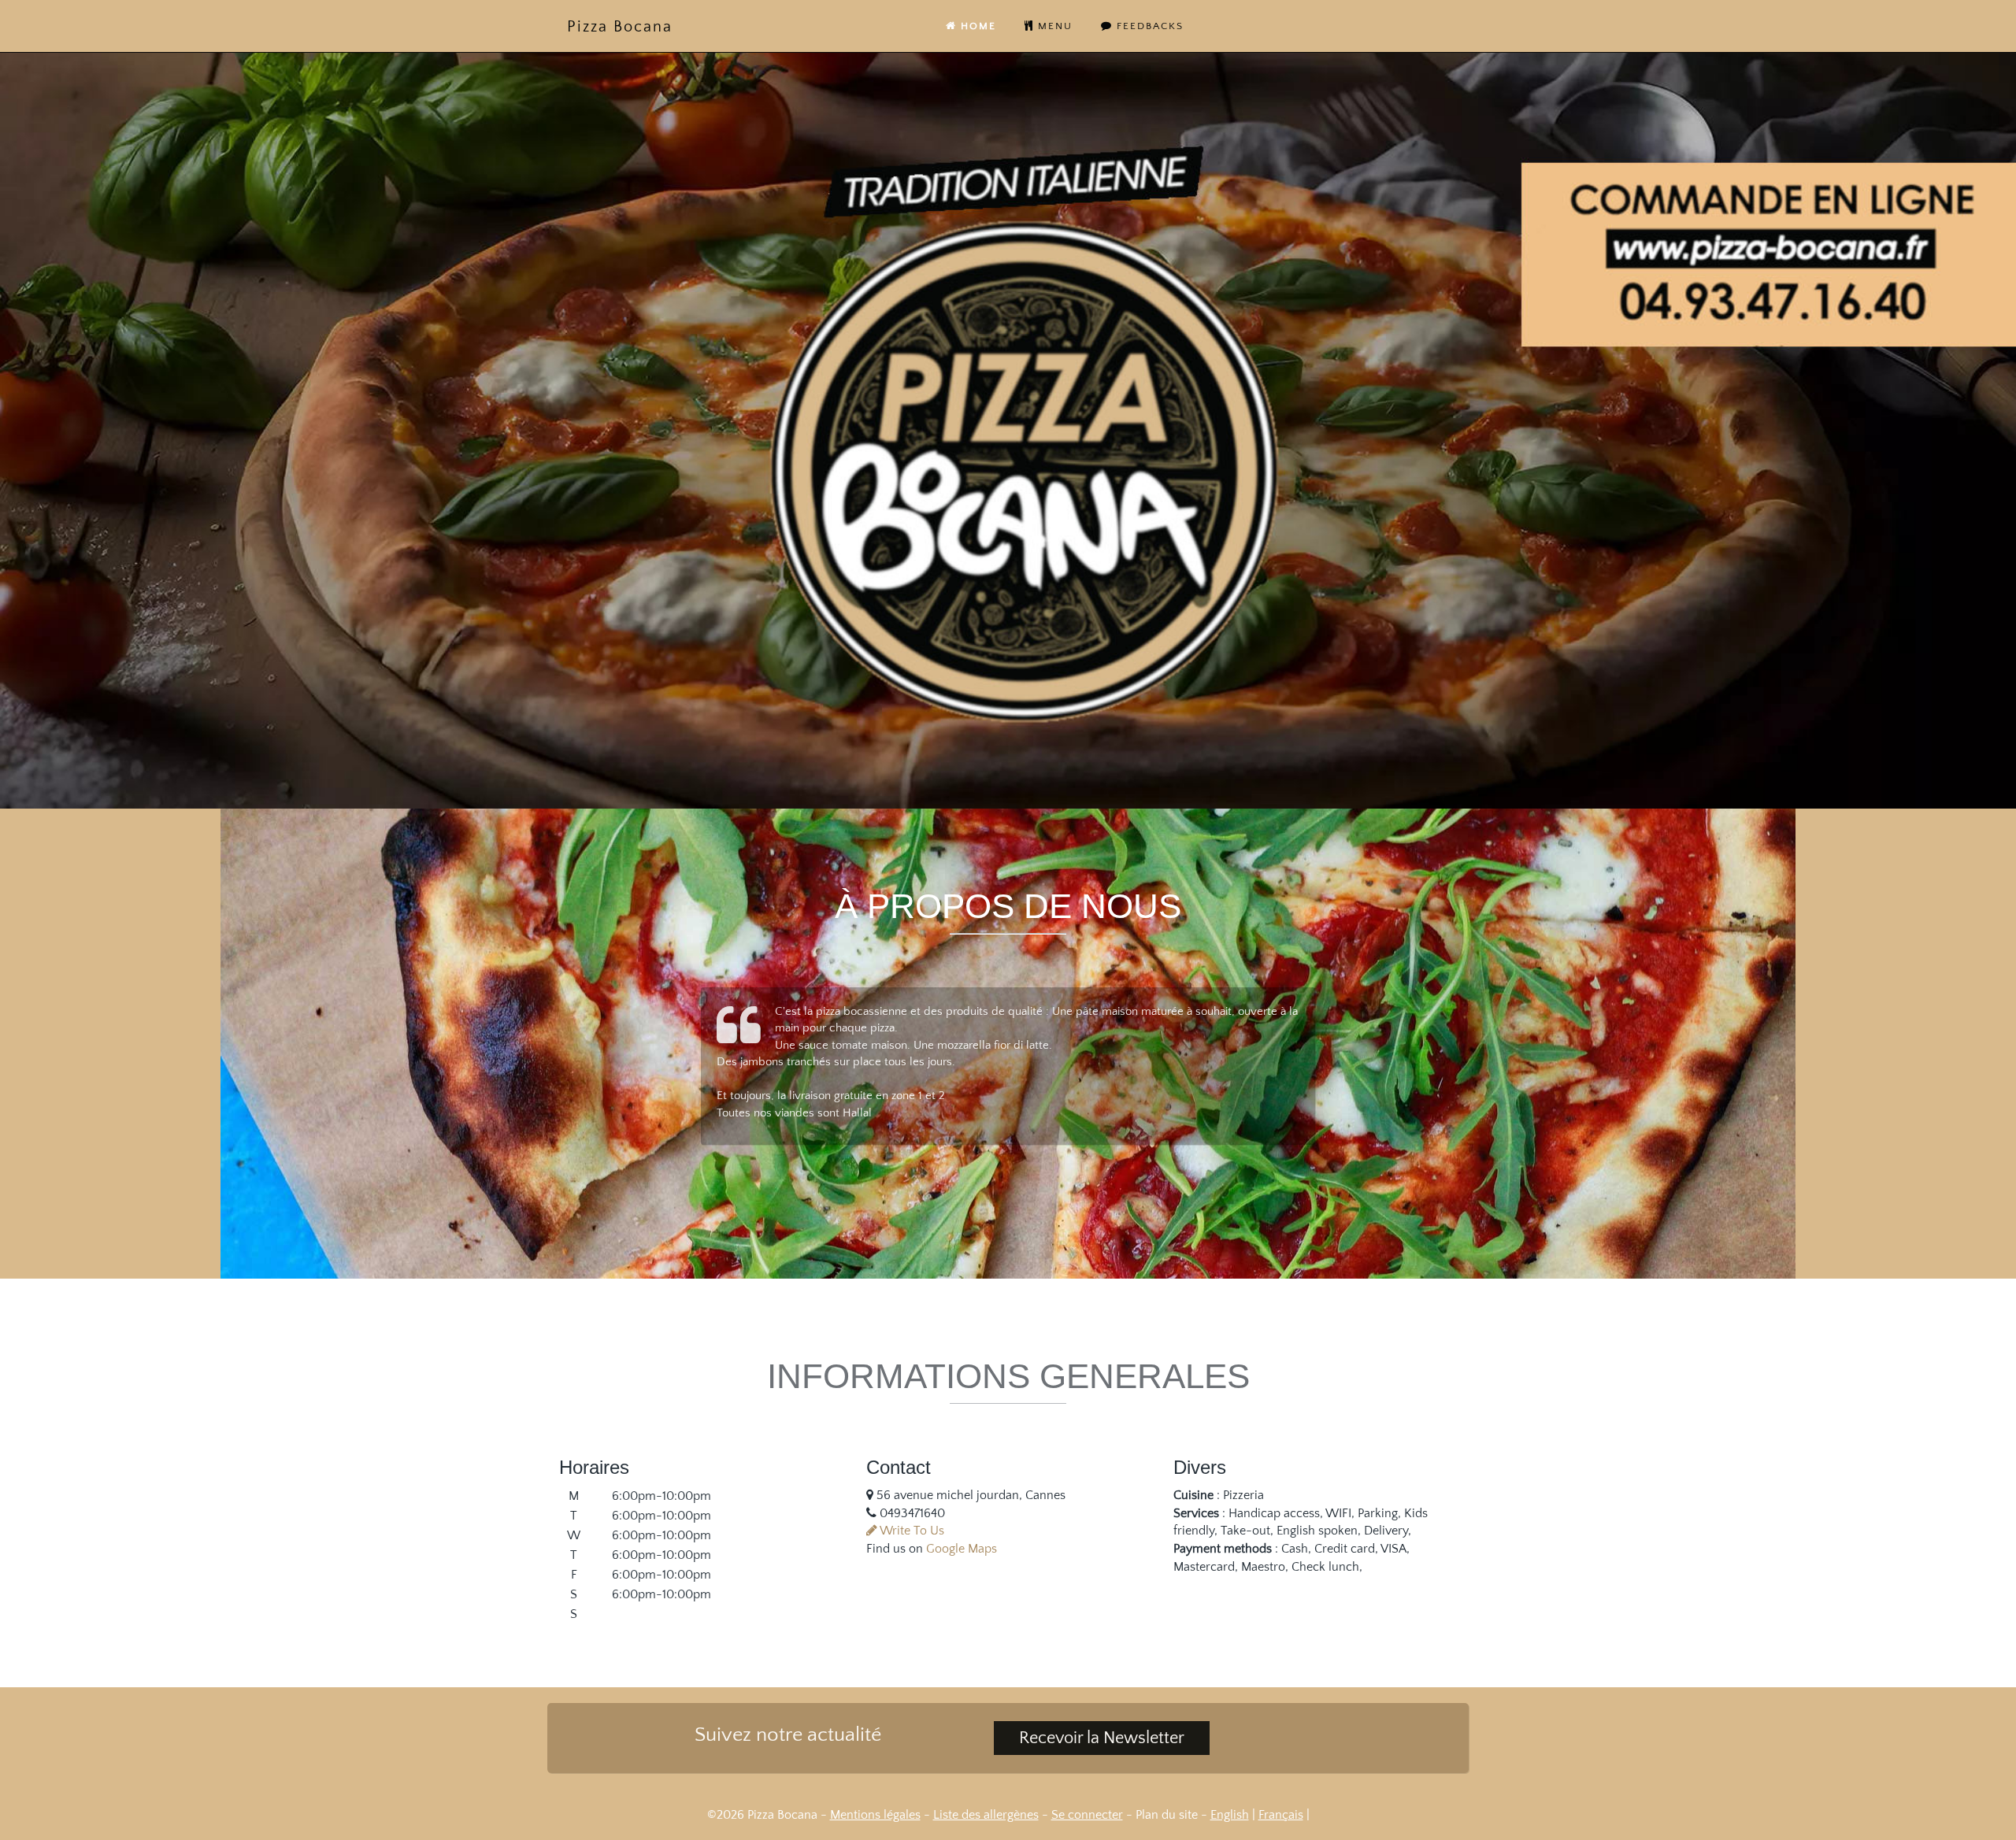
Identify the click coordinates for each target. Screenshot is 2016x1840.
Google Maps (962, 1549)
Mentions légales (875, 1815)
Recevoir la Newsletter (1102, 1738)
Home (976, 26)
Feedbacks (1148, 26)
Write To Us (911, 1531)
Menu (1053, 26)
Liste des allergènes (986, 1815)
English (1230, 1815)
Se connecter (1087, 1815)
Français (1281, 1815)
